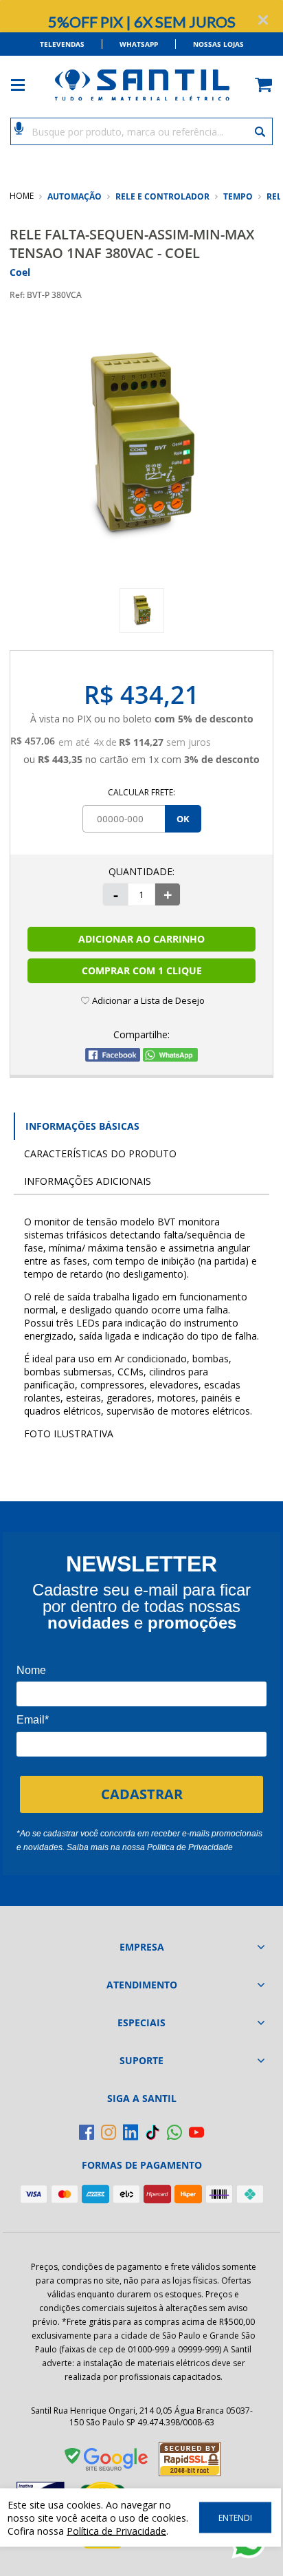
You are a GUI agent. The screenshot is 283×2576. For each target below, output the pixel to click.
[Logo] (141, 85)
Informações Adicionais (88, 1181)
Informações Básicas (82, 1126)
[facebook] (87, 2132)
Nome (31, 1670)
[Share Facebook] (113, 1058)
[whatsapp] (174, 2132)
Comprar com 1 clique (142, 970)
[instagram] (109, 2132)
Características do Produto (100, 1153)
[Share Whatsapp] (170, 1058)
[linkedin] (131, 2132)
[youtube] (196, 2132)
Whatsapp (139, 44)
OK (183, 819)
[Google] (107, 2462)
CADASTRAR (142, 1794)
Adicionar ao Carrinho (141, 939)
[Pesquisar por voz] (19, 127)
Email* (33, 1720)
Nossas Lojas (218, 44)
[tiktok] (152, 2132)
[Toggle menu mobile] (25, 85)
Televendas (62, 44)
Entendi (235, 2518)
